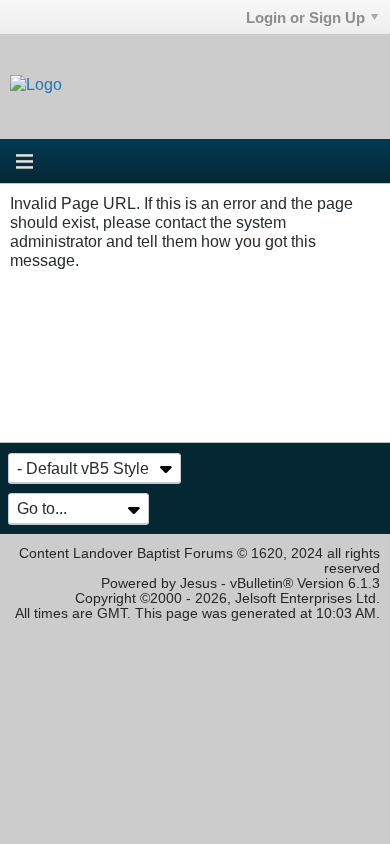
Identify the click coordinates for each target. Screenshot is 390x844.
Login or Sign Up (305, 17)
